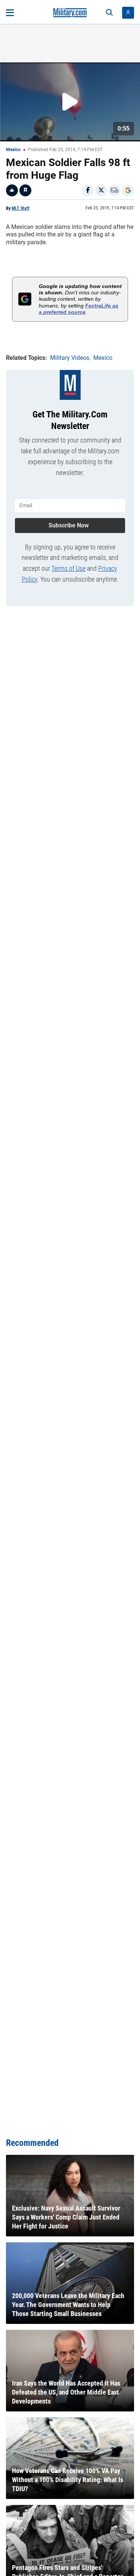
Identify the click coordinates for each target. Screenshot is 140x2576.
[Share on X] (101, 190)
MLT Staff (21, 208)
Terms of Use (69, 568)
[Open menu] (10, 13)
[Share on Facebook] (88, 190)
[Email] (115, 190)
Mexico (13, 150)
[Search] (109, 13)
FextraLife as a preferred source (79, 309)
